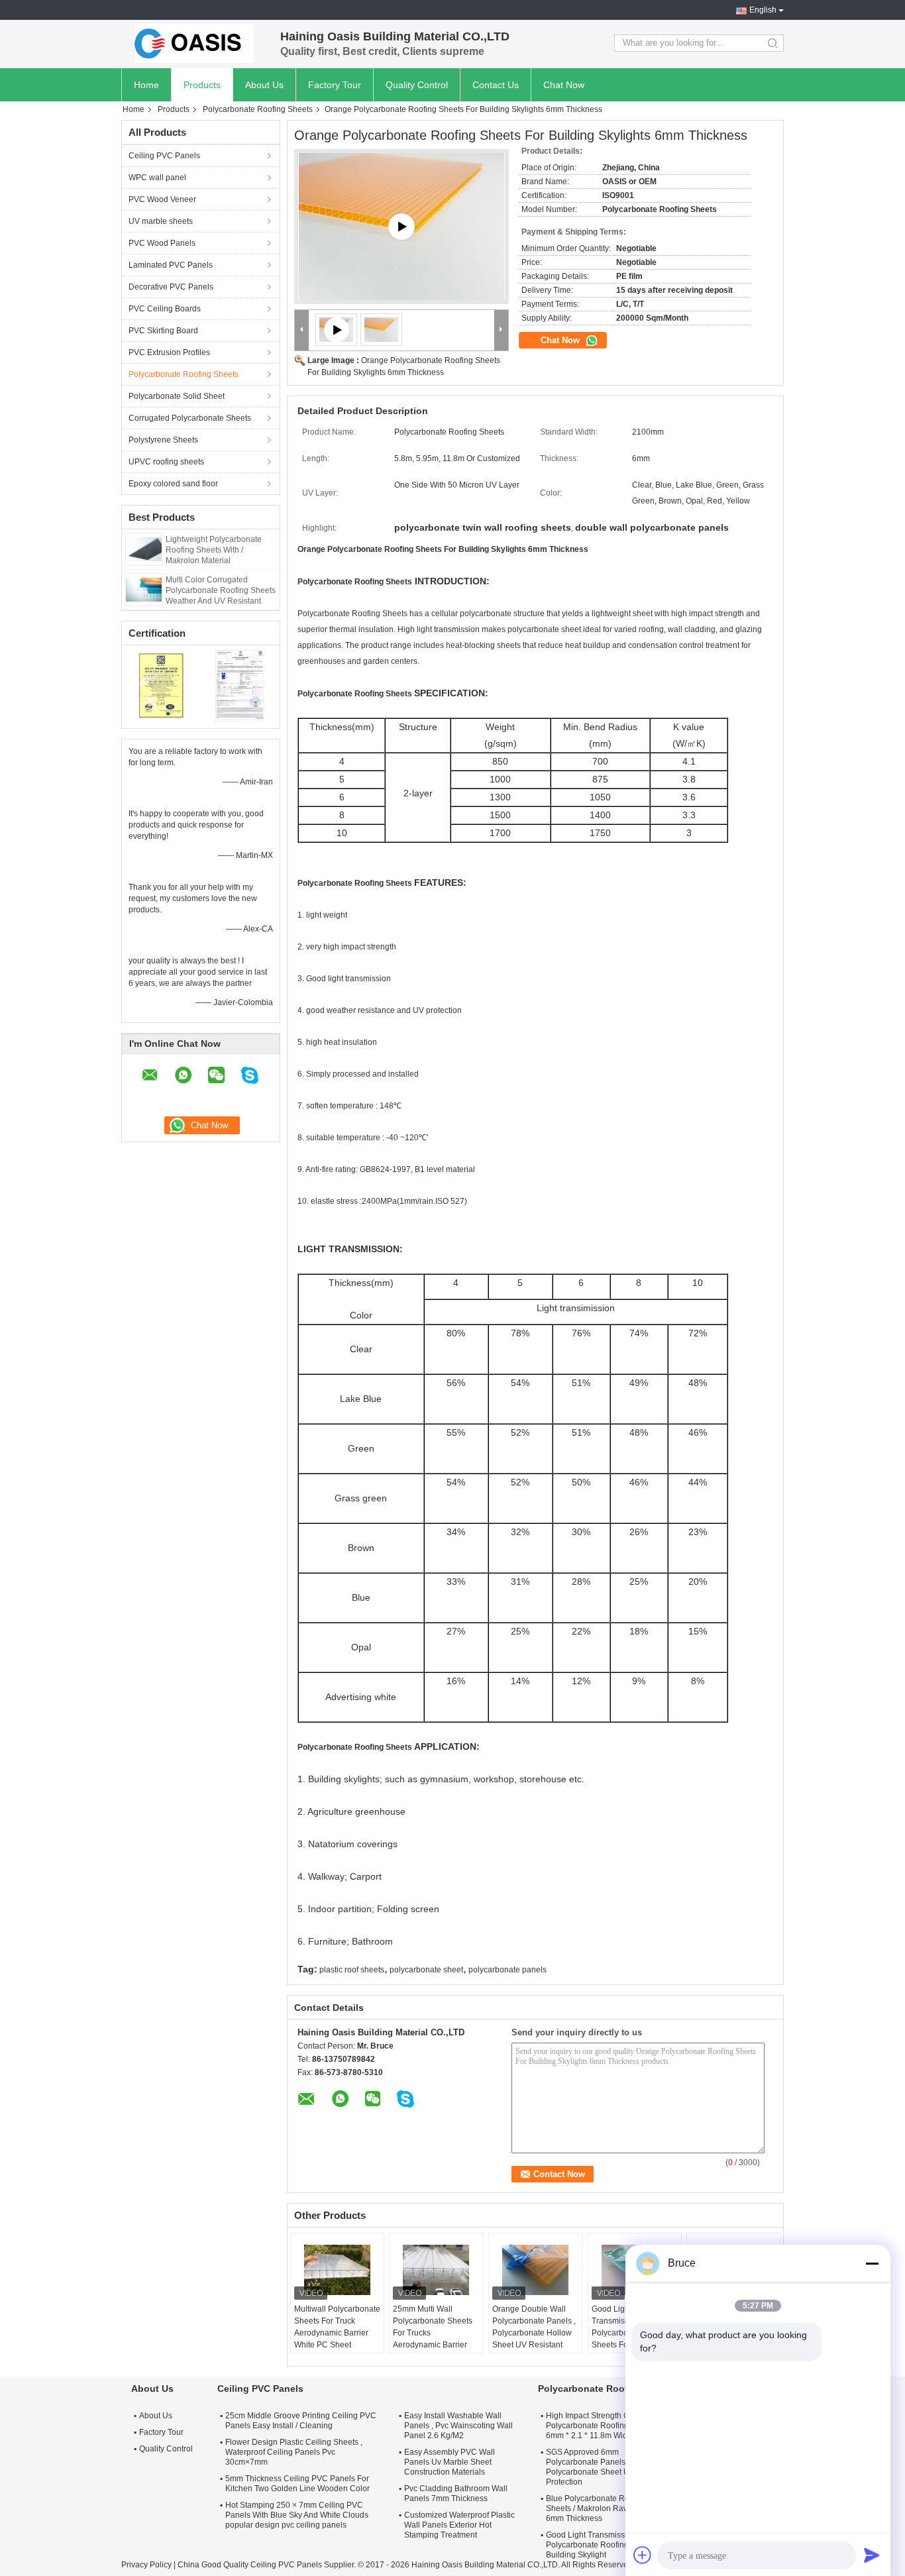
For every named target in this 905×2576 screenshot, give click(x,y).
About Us (264, 85)
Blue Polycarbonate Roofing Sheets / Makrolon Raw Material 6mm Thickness (603, 2508)
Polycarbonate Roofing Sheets (258, 109)
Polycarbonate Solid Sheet (177, 396)
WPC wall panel (157, 178)
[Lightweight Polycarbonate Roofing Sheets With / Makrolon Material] (144, 549)
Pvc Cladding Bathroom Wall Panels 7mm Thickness (456, 2494)
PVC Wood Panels (162, 243)
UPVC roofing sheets (166, 462)
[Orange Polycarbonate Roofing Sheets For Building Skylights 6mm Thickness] (382, 329)
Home (146, 85)
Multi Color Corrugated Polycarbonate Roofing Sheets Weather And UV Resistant (221, 590)
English (763, 10)
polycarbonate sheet (426, 1970)
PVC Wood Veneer (162, 199)
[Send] (872, 2555)
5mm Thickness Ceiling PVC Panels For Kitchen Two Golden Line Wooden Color (297, 2484)
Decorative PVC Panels (171, 287)
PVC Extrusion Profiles (169, 352)
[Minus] (872, 2263)
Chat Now (564, 85)
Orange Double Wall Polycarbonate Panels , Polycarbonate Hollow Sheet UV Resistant (534, 2327)
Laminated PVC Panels (171, 265)
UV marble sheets (161, 221)
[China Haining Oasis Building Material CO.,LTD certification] (161, 685)
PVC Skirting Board (163, 331)
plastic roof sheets (352, 1970)
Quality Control (417, 85)
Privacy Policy (146, 2565)
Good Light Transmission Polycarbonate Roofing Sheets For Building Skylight (608, 2545)
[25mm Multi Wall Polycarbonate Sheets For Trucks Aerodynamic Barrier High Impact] (436, 2270)
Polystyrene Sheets (163, 440)
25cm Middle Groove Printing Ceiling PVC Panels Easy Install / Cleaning (301, 2421)
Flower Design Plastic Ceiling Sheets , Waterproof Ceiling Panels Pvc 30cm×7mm (294, 2452)
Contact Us (496, 85)
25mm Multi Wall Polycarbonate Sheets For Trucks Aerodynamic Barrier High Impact (433, 2333)
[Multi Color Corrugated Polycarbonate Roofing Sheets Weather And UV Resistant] (144, 589)
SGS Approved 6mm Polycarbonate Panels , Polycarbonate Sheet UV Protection (590, 2467)
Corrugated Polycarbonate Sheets (190, 418)
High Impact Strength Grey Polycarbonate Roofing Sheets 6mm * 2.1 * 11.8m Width (601, 2426)
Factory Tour (335, 85)
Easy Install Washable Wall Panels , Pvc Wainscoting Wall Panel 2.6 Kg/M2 (458, 2426)
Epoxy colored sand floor (173, 484)
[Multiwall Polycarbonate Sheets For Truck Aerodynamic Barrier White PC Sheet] (337, 2270)
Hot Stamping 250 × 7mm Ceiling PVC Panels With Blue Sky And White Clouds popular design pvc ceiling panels (297, 2515)
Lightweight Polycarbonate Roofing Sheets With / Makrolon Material (214, 550)
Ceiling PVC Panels (164, 156)
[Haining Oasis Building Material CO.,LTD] (194, 43)
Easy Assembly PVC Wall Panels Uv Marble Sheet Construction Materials (450, 2462)
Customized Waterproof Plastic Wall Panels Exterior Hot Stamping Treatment (459, 2525)
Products (202, 85)
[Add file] (643, 2555)
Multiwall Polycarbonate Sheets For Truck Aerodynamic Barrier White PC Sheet (337, 2327)
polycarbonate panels (507, 1970)
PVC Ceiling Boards (165, 309)
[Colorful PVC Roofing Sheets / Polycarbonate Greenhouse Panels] (401, 227)
